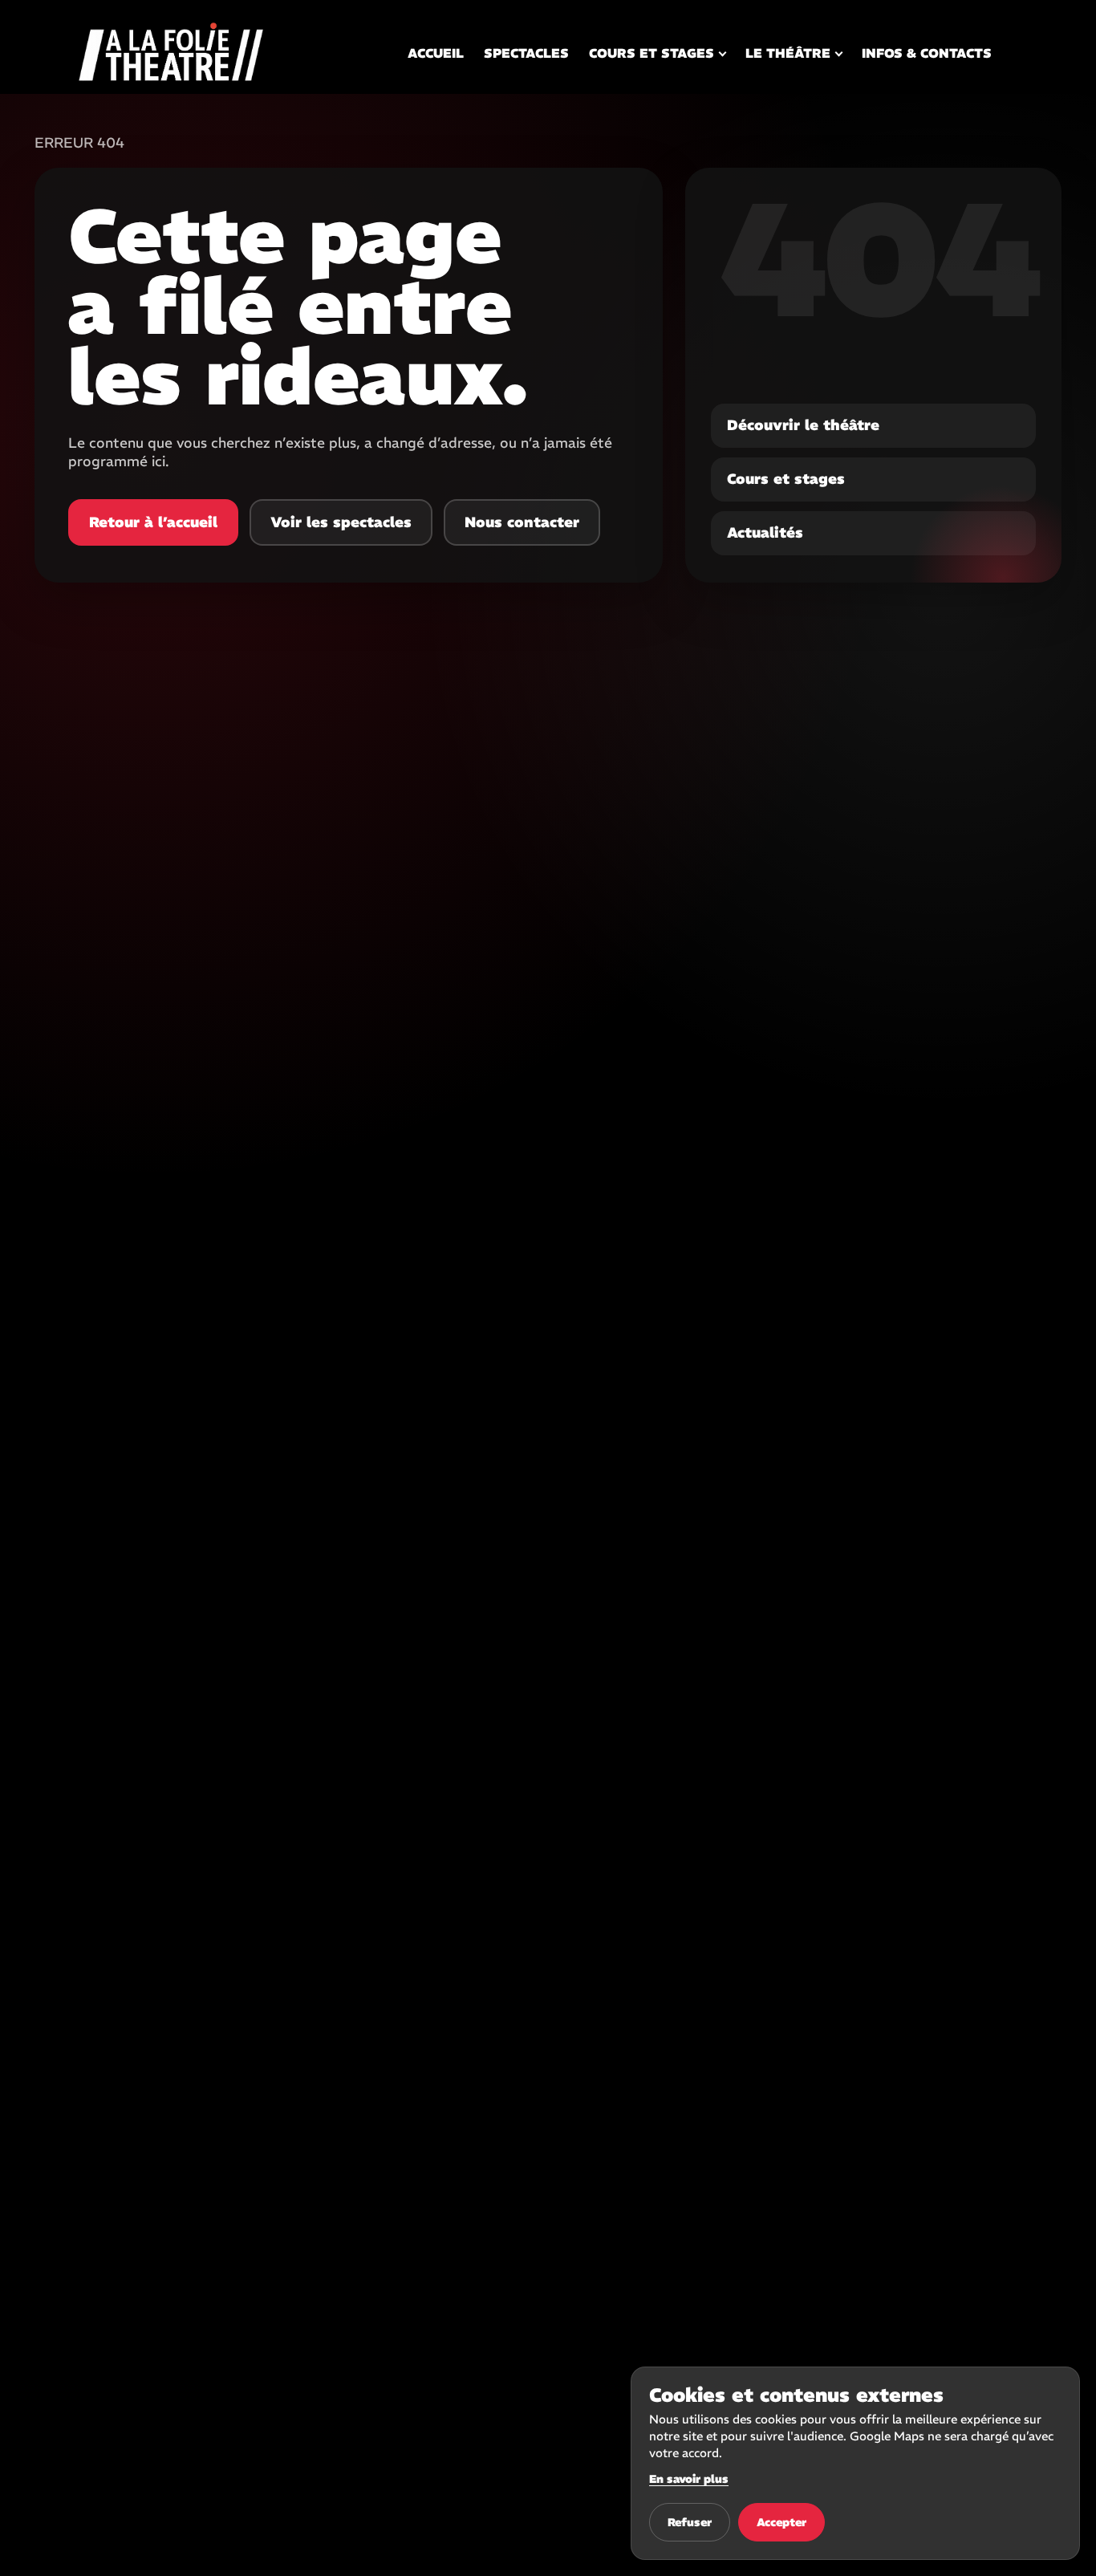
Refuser (690, 2522)
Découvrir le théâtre (803, 425)
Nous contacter (522, 522)
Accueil (436, 53)
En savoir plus (689, 2479)
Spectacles (526, 53)
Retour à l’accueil (153, 522)
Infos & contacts (927, 53)
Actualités (765, 532)
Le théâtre (788, 53)
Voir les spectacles (341, 522)
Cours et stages (652, 53)
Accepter (781, 2522)
